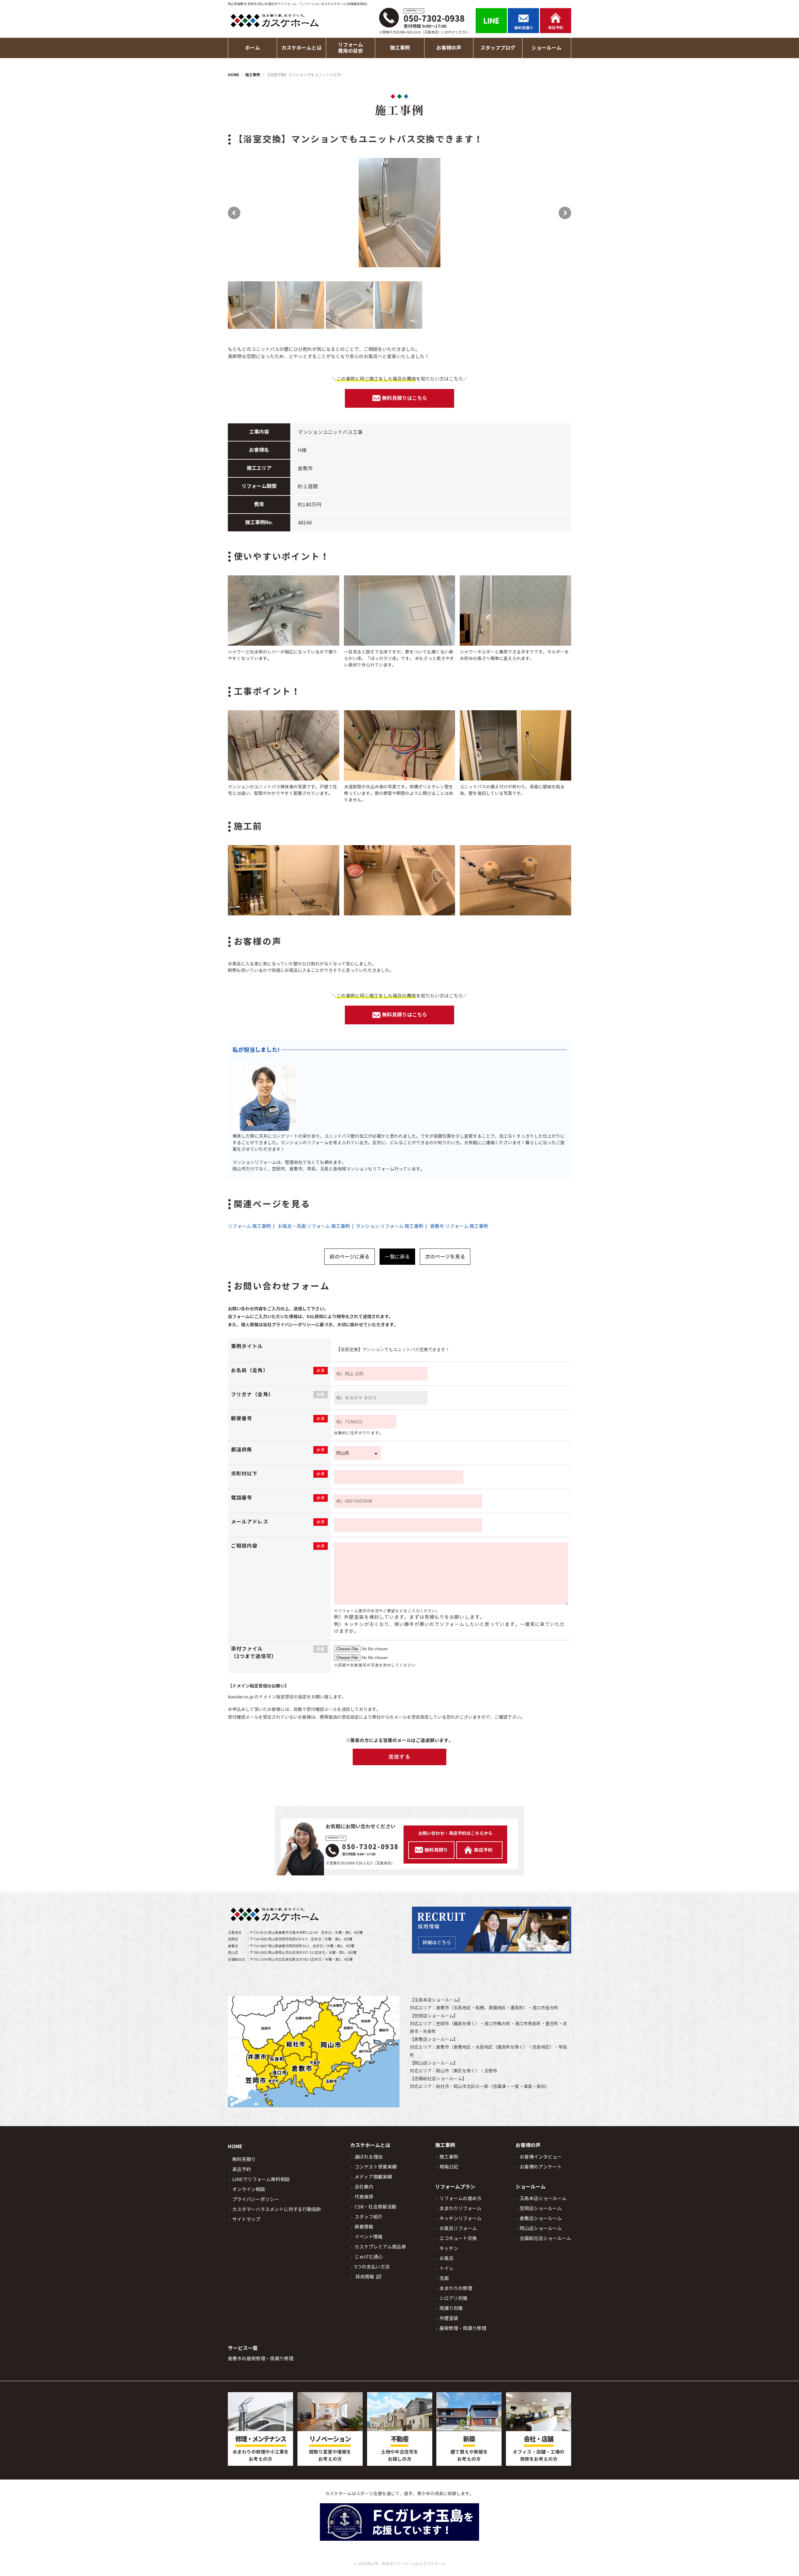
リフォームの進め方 (461, 2198)
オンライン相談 (249, 2189)
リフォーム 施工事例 (249, 1226)
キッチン (449, 2248)
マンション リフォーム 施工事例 (390, 1226)
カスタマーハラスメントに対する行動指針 (277, 2209)
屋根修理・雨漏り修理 (463, 2328)
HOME (235, 2147)
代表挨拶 (364, 2197)
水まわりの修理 (456, 2288)
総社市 (443, 2086)
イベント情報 (369, 2237)
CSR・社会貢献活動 (375, 2207)
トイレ (446, 2268)
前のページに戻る (350, 1257)
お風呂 (446, 2258)
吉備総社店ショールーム (438, 2079)
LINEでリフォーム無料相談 (261, 2179)
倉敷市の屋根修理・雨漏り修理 (261, 2359)
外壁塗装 (449, 2318)
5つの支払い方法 (372, 2267)
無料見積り (244, 2159)
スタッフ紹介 (369, 2217)
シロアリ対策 (453, 2298)
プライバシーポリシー (256, 2199)
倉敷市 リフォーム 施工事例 (459, 1226)
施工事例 (449, 2157)
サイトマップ (246, 2219)
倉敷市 (443, 2008)
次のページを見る (445, 1257)
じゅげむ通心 (369, 2257)
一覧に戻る (397, 1257)
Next (559, 213)
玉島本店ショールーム (436, 2000)
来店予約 (242, 2169)
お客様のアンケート (541, 2167)
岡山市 (443, 2071)
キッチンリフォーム (461, 2218)
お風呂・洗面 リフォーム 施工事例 (314, 1226)
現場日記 (449, 2167)
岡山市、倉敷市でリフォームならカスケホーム (406, 2564)
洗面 (444, 2278)
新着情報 (364, 2227)
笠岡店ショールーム (434, 2016)
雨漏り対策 (451, 2308)
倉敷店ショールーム (434, 2039)
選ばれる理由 (369, 2157)
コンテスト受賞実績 (376, 2167)
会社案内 (364, 2187)
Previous (240, 213)
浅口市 (539, 2008)
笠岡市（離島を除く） (458, 2024)
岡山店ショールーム (434, 2063)
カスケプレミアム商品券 (380, 2247)
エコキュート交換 (458, 2238)
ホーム (252, 48)
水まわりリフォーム (461, 2208)
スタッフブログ (498, 48)
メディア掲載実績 (373, 2177)
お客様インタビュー (541, 2157)
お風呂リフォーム (458, 2228)
